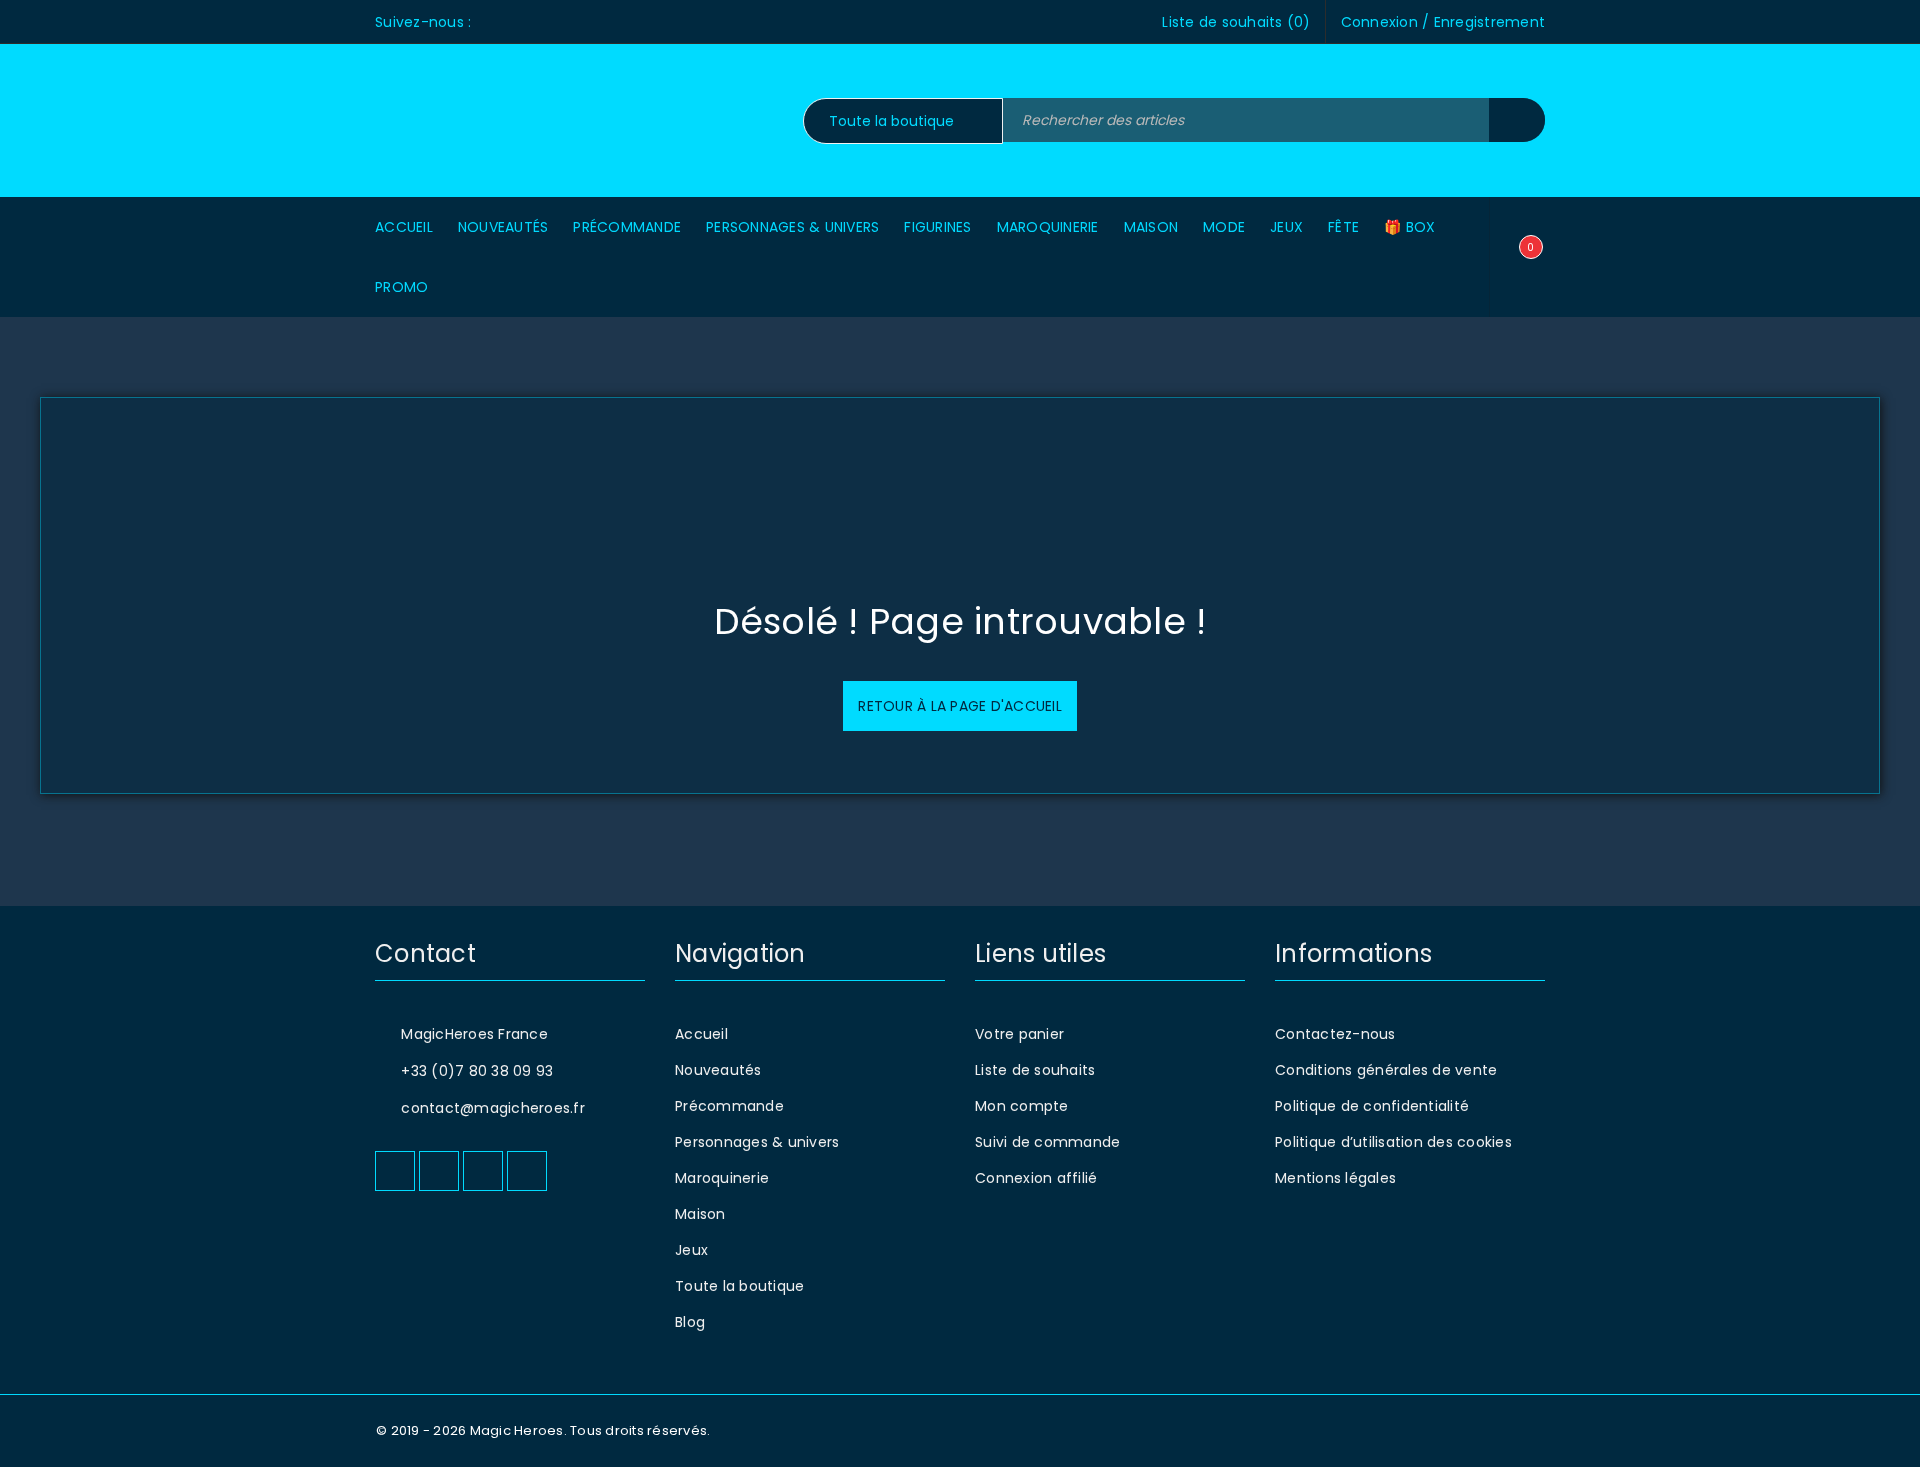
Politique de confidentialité (1372, 1106)
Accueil (701, 1034)
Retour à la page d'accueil (960, 706)
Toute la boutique (739, 1286)
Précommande (729, 1106)
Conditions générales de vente (1386, 1070)
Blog (690, 1322)
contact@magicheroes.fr (493, 1108)
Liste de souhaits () (1236, 22)
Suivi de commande (1047, 1142)
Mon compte (1022, 1106)
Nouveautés (718, 1070)
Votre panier (1019, 1034)
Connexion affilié (1036, 1178)
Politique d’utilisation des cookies (1393, 1142)
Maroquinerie (722, 1178)
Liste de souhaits (1035, 1070)
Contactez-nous (1335, 1034)
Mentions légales (1335, 1178)
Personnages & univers (757, 1142)
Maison (700, 1214)
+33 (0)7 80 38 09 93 (477, 1071)
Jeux (691, 1250)
